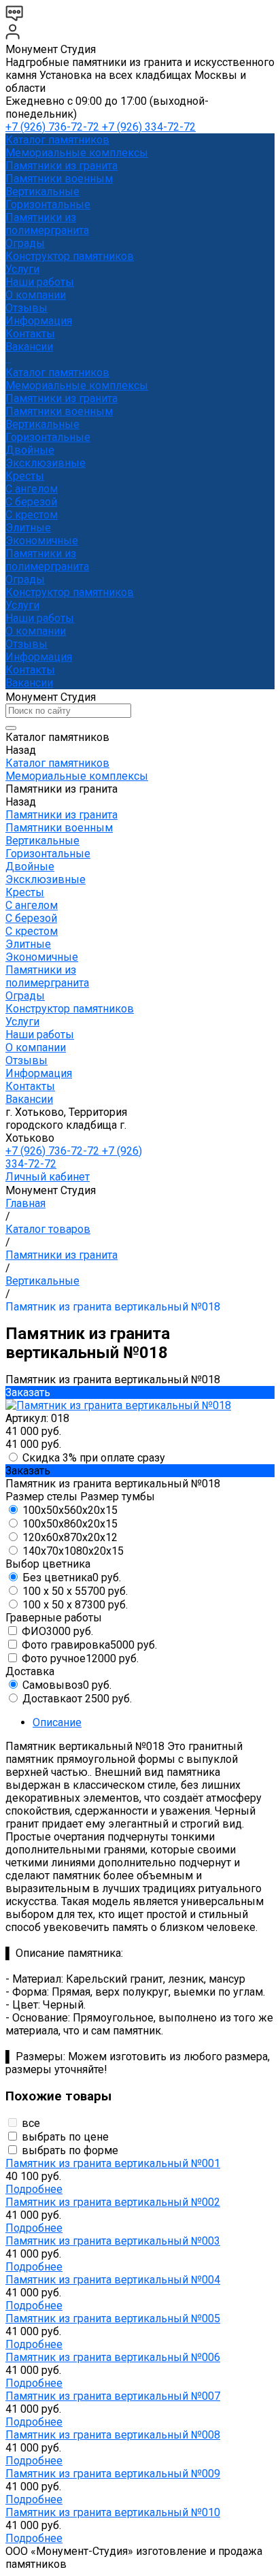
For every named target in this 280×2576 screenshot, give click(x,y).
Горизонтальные (48, 204)
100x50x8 (70, 1524)
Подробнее (34, 2189)
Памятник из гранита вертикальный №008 (113, 2435)
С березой (31, 502)
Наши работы (40, 618)
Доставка (77, 1699)
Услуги (22, 605)
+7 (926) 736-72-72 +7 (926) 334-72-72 (101, 127)
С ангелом (32, 489)
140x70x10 (73, 1551)
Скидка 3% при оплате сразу (94, 1458)
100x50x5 (70, 1510)
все (31, 2123)
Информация (39, 657)
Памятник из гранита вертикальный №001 (113, 2163)
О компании (36, 631)
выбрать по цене (65, 2137)
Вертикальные (42, 192)
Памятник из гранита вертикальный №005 (113, 2318)
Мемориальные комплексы (77, 153)
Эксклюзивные (46, 463)
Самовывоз (67, 1685)
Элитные (28, 528)
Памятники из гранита (62, 166)
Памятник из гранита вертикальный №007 (113, 2396)
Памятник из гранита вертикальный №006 (113, 2357)
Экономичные (42, 541)
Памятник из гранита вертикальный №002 (113, 2202)
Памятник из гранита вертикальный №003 (113, 2241)
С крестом (32, 515)
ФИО (57, 1631)
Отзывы (27, 644)
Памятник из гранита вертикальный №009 (113, 2474)
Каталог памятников (57, 373)
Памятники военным (59, 179)
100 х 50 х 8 (75, 1605)
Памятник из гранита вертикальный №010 (113, 2512)
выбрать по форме (70, 2150)
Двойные (30, 450)
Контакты (30, 670)
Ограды (25, 243)
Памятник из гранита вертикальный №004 (113, 2280)
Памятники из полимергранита (47, 224)
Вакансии (29, 683)
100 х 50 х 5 (75, 1591)
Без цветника (72, 1578)
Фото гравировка (89, 1645)
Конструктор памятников (70, 592)
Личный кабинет (48, 1177)
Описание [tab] (57, 1722)
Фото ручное (80, 1658)
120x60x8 (70, 1537)
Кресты (25, 476)
